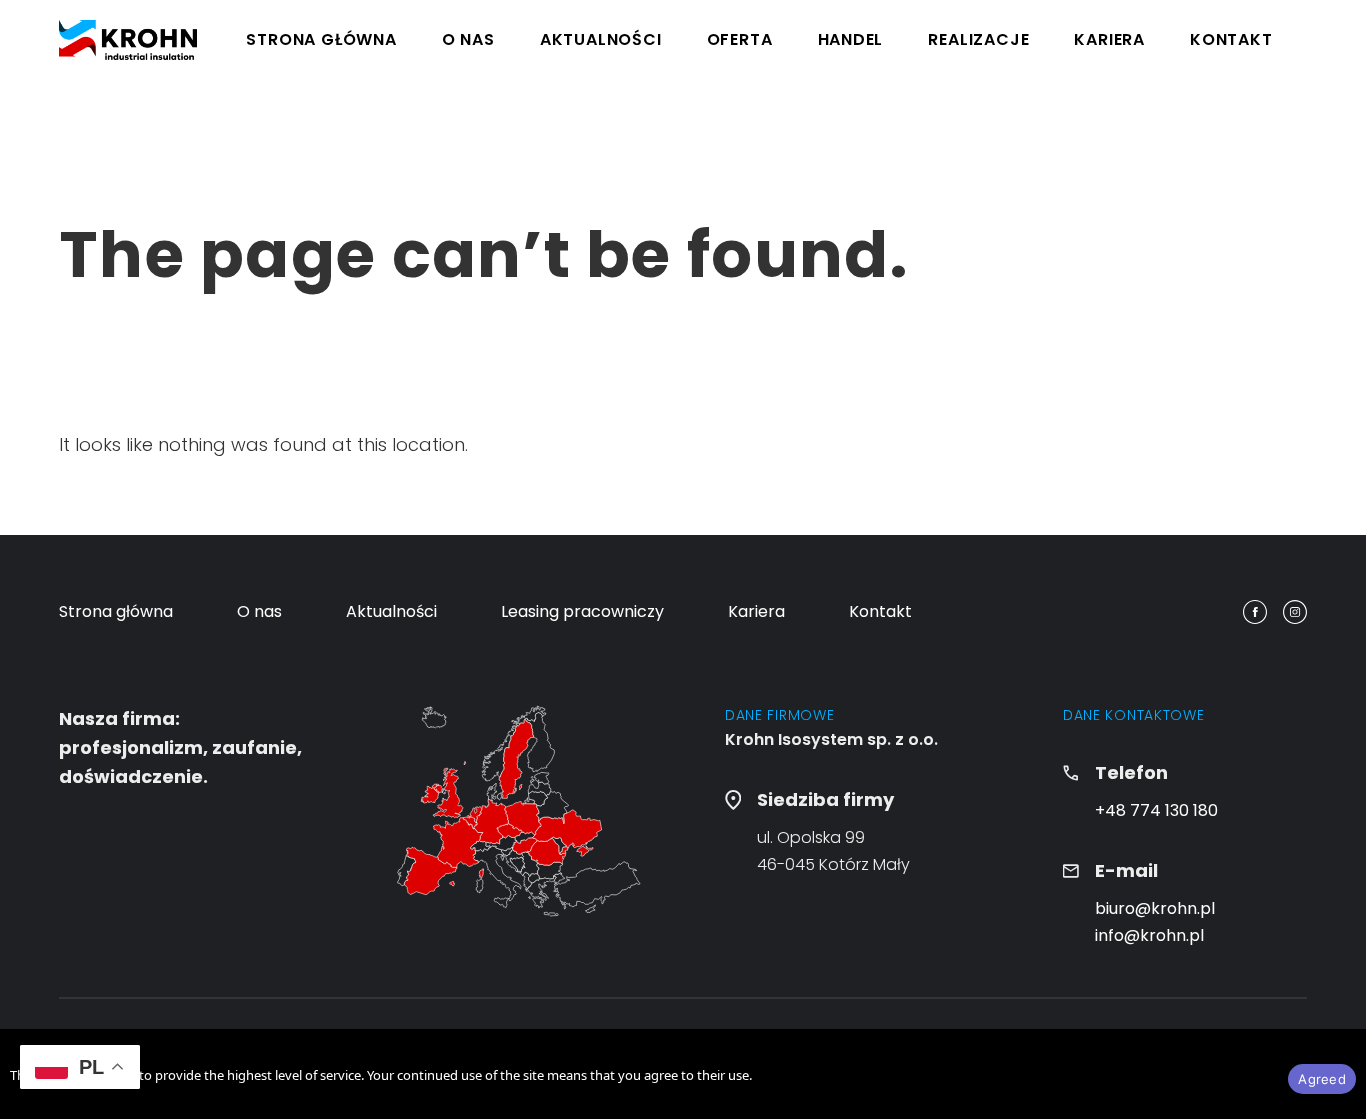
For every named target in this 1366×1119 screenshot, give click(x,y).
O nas (468, 39)
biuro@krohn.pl (1155, 908)
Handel (851, 39)
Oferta (740, 39)
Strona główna (321, 39)
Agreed (1322, 1079)
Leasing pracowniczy (582, 611)
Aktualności (601, 39)
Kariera (1109, 39)
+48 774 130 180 (1156, 810)
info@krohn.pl (1149, 935)
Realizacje (978, 39)
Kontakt (1231, 39)
